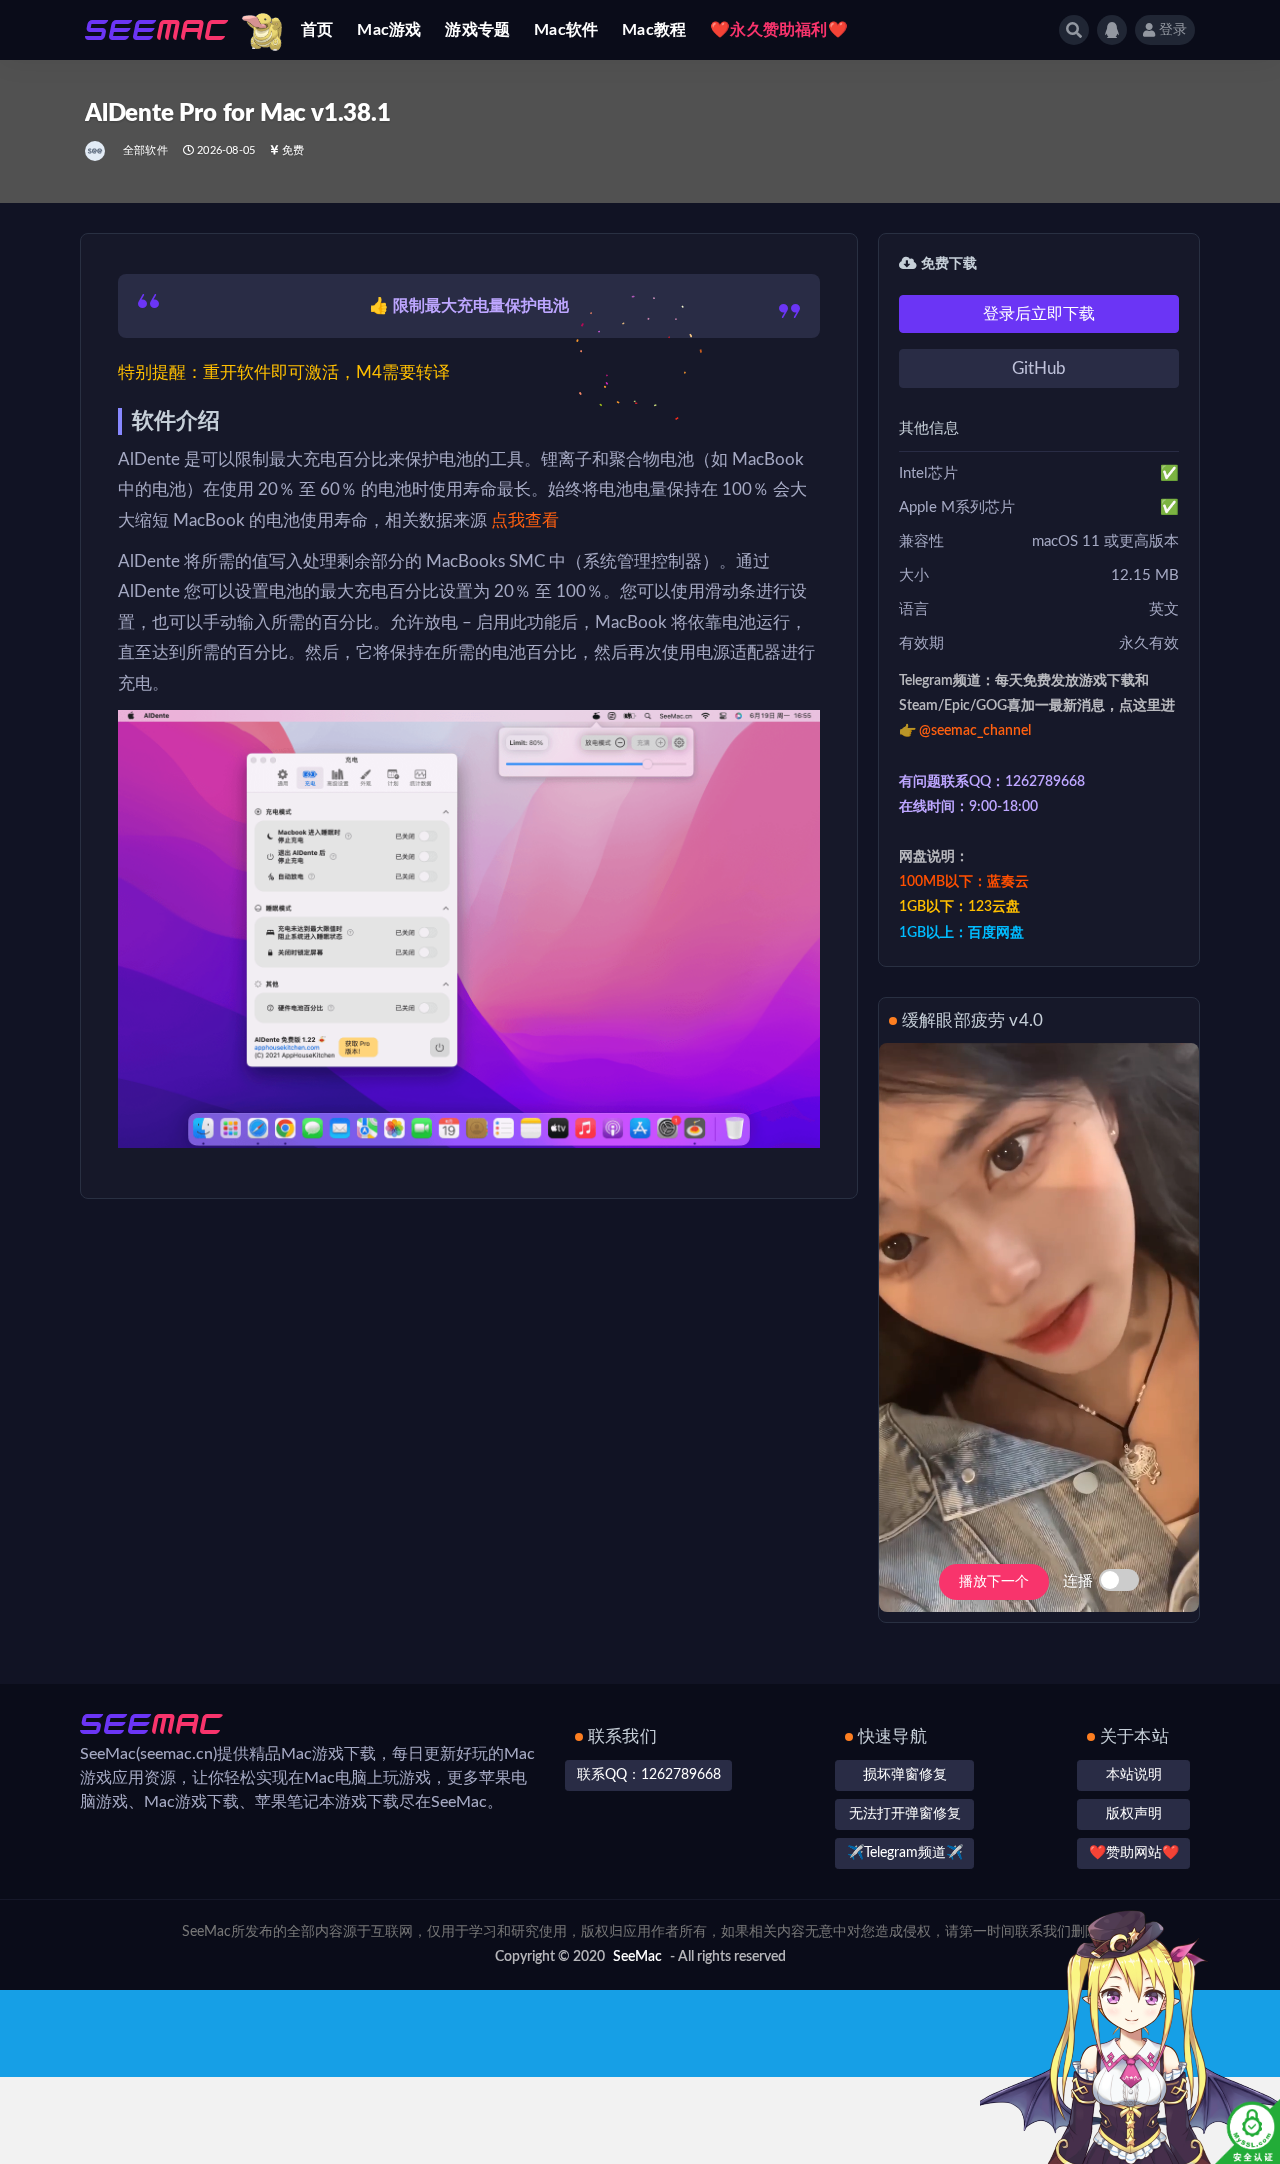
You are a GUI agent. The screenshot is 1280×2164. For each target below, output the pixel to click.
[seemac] (96, 151)
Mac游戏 (389, 30)
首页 (317, 30)
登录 (1173, 30)
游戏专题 (477, 30)
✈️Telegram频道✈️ (905, 1853)
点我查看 (525, 520)
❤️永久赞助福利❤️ (779, 30)
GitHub (1039, 368)
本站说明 (1134, 1775)
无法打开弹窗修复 (905, 1814)
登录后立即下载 (1039, 314)
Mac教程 (654, 30)
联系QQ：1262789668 (649, 1775)
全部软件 (145, 150)
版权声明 (1134, 1814)
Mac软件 (566, 30)
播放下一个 (994, 1582)
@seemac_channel (975, 731)
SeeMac (637, 1957)
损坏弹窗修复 (905, 1775)
